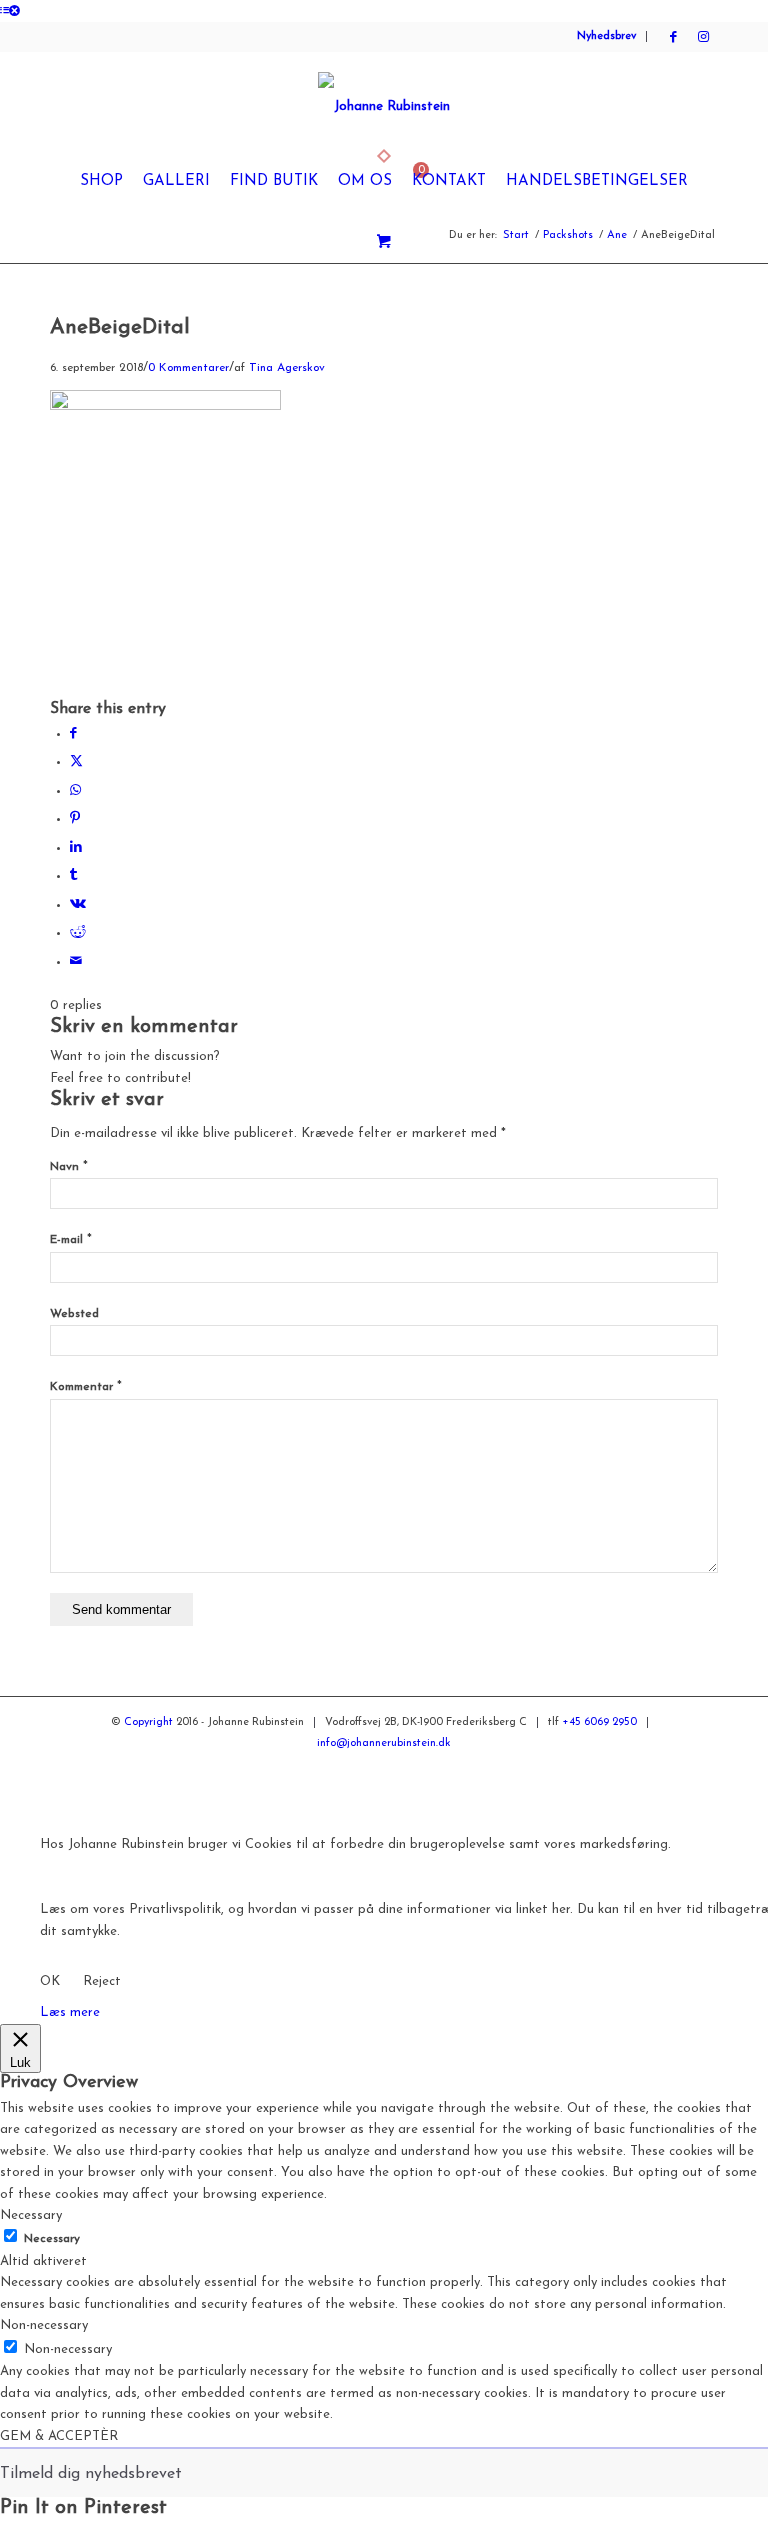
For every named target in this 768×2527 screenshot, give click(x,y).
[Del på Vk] (78, 904)
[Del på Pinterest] (75, 818)
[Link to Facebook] (673, 37)
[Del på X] (76, 761)
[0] (384, 243)
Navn (69, 1167)
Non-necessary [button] (44, 2325)
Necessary (52, 2239)
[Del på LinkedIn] (76, 847)
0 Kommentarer (188, 368)
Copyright (148, 1722)
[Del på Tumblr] (73, 875)
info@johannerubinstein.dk (384, 1743)
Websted (74, 1314)
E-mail (71, 1240)
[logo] (384, 107)
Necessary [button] (31, 2215)
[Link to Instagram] (703, 37)
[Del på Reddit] (78, 932)
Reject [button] (102, 1981)
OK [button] (50, 1981)
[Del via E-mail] (76, 961)
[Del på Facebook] (73, 733)
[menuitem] (101, 182)
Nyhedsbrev (606, 36)
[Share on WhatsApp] (75, 790)
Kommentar (86, 1387)
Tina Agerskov (287, 368)
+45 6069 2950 (599, 1722)
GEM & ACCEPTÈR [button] (59, 2436)
